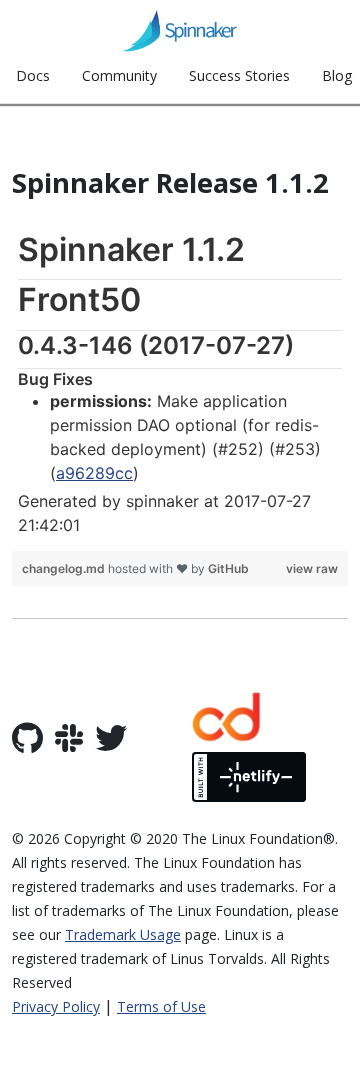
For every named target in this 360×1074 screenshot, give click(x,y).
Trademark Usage (123, 934)
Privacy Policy (56, 1006)
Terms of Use (161, 1006)
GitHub (228, 568)
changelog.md (65, 568)
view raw (312, 568)
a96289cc (94, 473)
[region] (180, 383)
